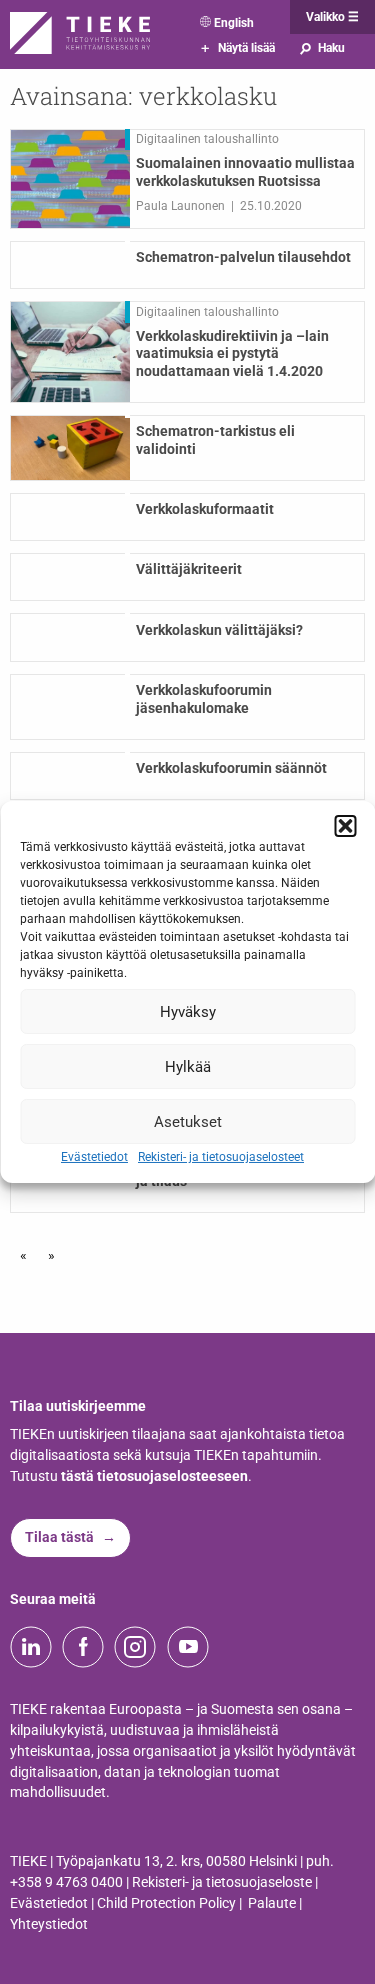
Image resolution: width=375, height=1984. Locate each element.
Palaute (272, 1903)
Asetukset (188, 1121)
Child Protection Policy (166, 1903)
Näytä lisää (238, 48)
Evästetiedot (94, 1157)
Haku (321, 48)
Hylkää (188, 1066)
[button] (345, 826)
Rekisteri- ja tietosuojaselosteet (221, 1157)
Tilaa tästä (59, 1537)
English (234, 23)
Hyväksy (188, 1011)
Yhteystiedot (49, 1924)
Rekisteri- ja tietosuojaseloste (222, 1882)
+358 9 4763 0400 (66, 1882)
